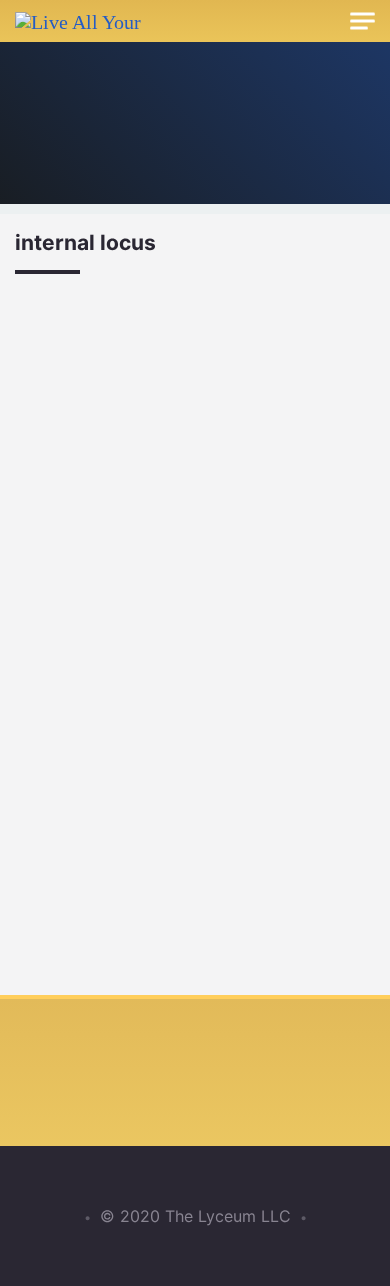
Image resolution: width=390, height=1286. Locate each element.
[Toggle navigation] (362, 21)
